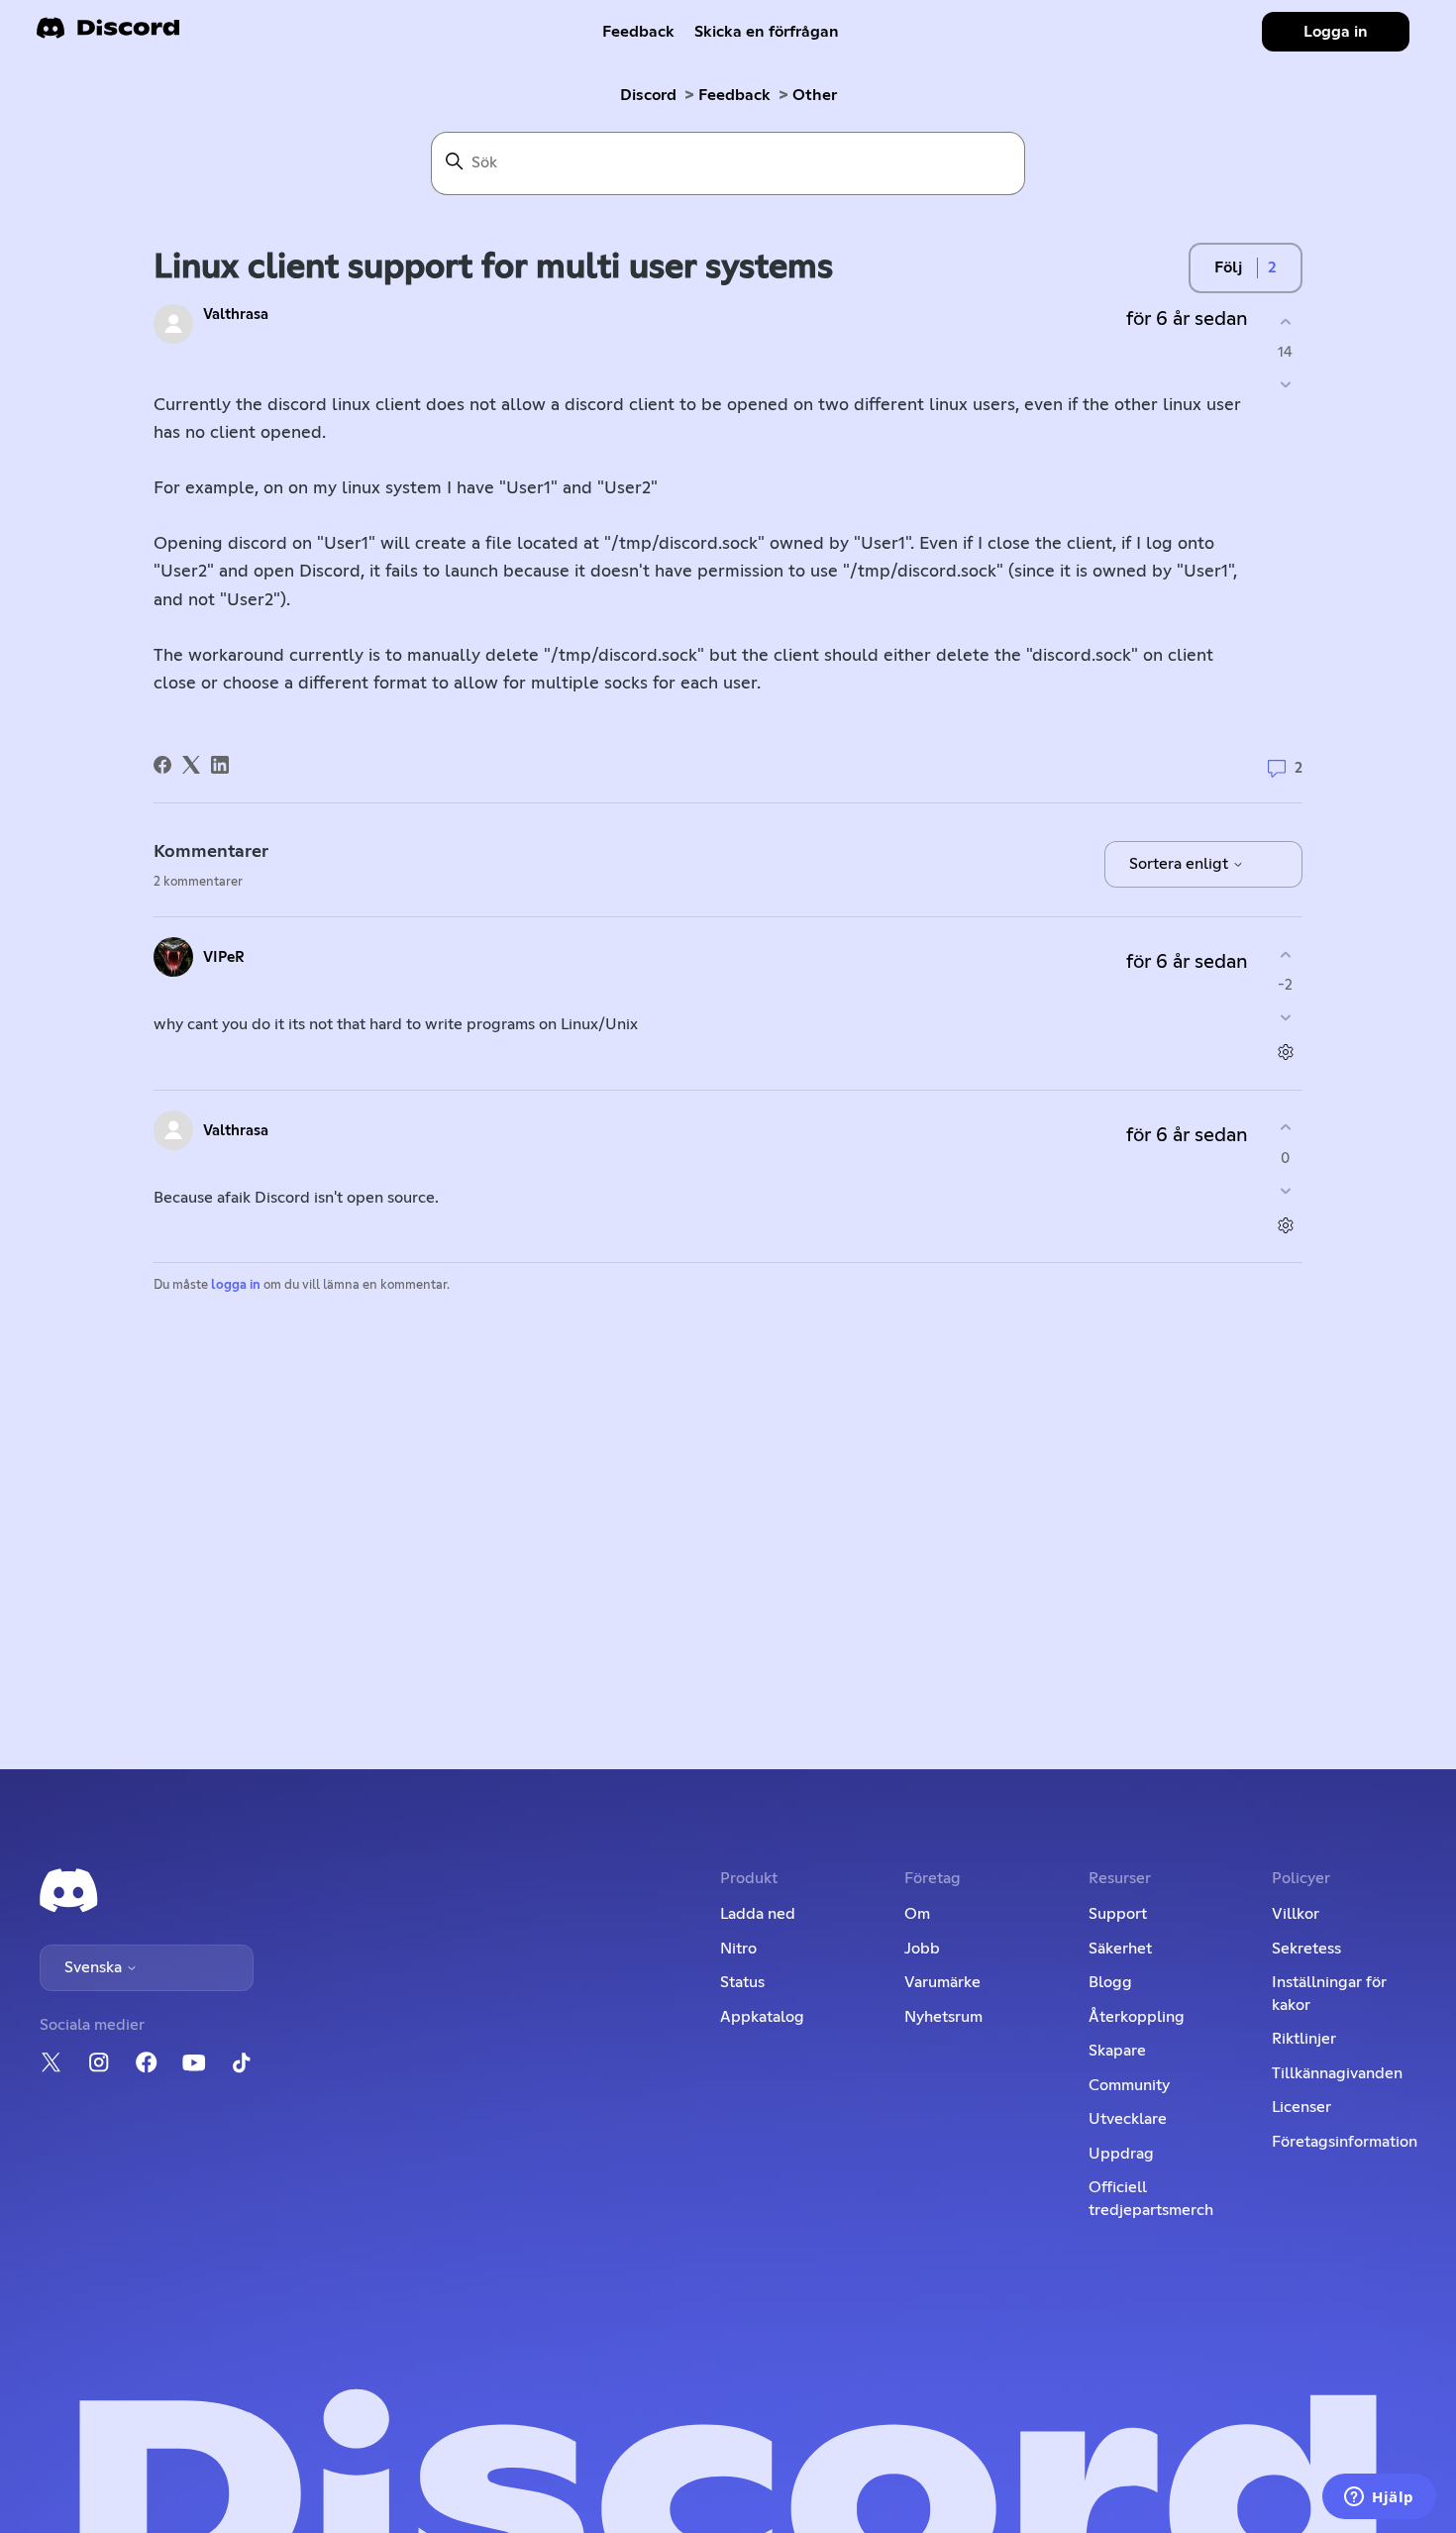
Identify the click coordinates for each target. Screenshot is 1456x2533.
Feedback (638, 32)
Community (1129, 2085)
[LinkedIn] (220, 765)
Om (917, 1914)
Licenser (1301, 2107)
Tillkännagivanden (1337, 2073)
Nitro (738, 1949)
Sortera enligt (1181, 864)
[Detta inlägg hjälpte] (1285, 321)
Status (742, 1982)
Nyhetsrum (943, 2017)
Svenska (95, 1967)
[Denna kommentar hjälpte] (1285, 954)
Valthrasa (236, 315)
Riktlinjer (1304, 2039)
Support (1118, 1914)
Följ (1228, 267)
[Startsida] (108, 34)
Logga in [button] (1336, 32)
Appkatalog (762, 2017)
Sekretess (1306, 1949)
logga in (236, 1285)
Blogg (1110, 1982)
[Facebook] (162, 765)
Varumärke (942, 1982)
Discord (648, 95)
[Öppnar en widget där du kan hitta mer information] (1379, 2498)
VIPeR (224, 957)
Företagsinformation (1345, 2142)
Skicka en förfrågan (767, 32)
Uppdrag (1121, 2154)
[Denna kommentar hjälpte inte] (1285, 1018)
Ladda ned (758, 1914)
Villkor (1296, 1914)
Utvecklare (1128, 2119)
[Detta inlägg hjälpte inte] (1285, 385)
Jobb (922, 1949)
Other (815, 95)
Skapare (1117, 2051)
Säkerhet (1120, 1949)
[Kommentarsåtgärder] (1285, 1053)
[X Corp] (191, 765)
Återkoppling (1137, 2017)
